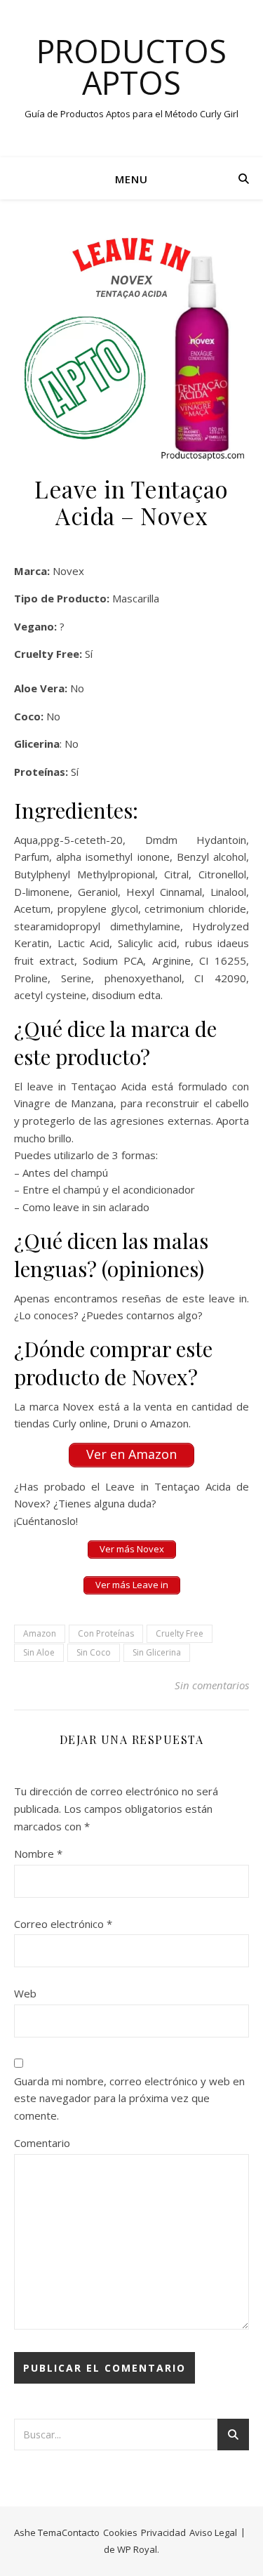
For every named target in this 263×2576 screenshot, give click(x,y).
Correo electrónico (63, 1924)
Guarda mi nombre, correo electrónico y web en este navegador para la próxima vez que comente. (129, 2098)
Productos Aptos (131, 67)
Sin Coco (94, 1652)
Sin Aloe (39, 1652)
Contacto (81, 2532)
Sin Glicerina (157, 1652)
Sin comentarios (212, 1685)
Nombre (38, 1854)
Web (25, 1993)
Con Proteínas (106, 1633)
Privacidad (163, 2532)
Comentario (42, 2143)
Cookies (120, 2532)
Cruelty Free (180, 1633)
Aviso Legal (213, 2532)
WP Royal (137, 2549)
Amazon (40, 1633)
